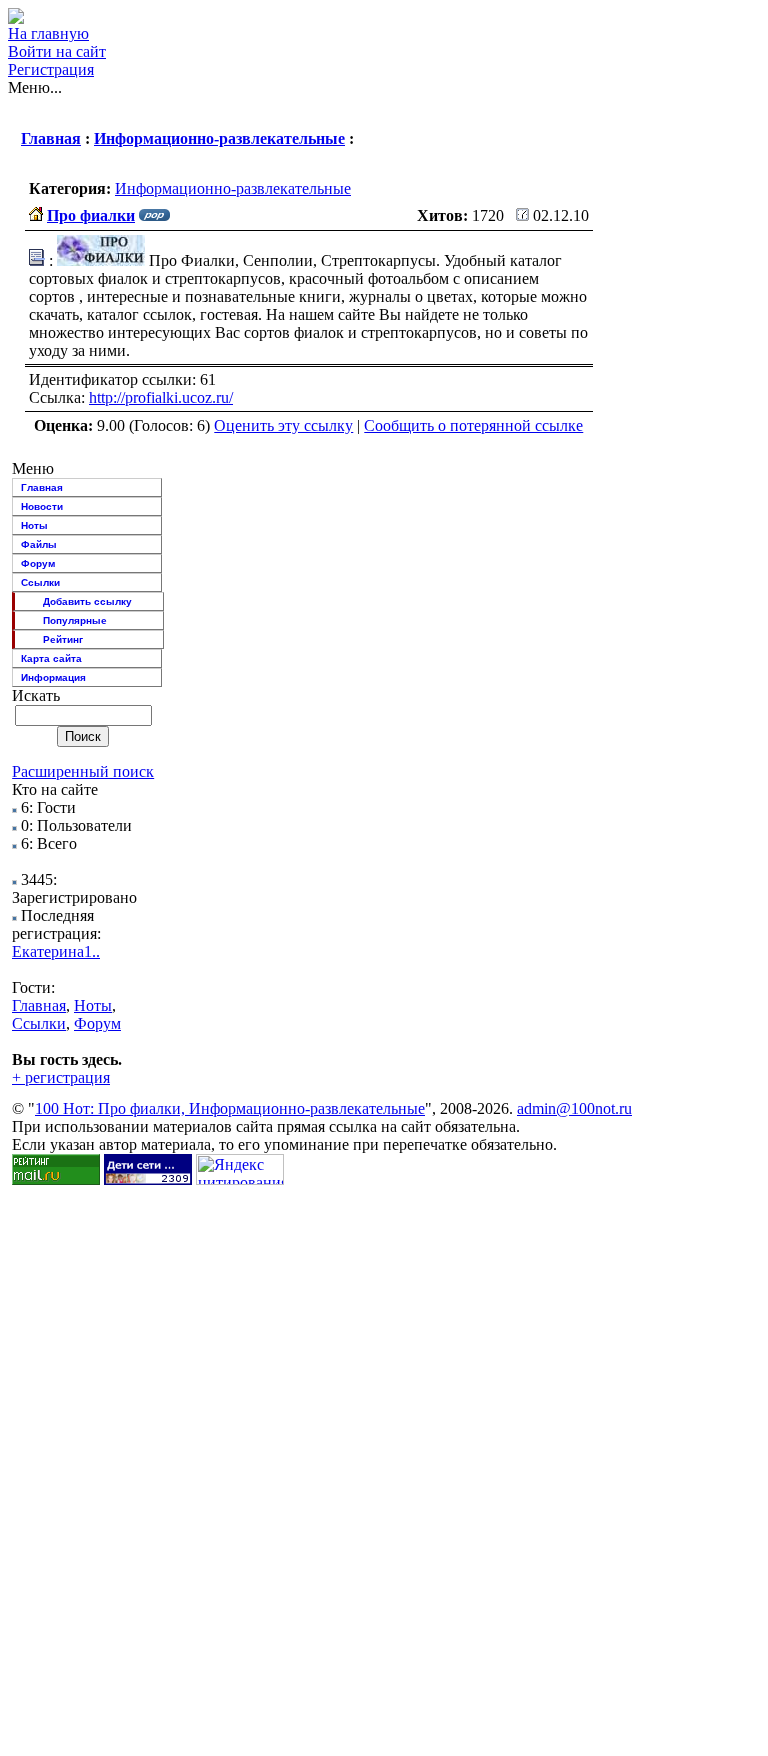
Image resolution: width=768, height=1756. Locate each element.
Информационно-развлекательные (219, 138)
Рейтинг (63, 639)
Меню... (35, 87)
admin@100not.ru (574, 1108)
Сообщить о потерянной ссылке (473, 425)
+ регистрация (61, 1077)
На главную (48, 33)
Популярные (75, 620)
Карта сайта (51, 658)
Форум (38, 563)
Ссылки (40, 582)
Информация (53, 677)
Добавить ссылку (87, 601)
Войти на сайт (57, 51)
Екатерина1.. (56, 951)
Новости (42, 506)
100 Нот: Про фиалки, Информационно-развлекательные (230, 1108)
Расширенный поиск (83, 771)
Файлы (39, 544)
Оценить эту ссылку (283, 425)
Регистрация (51, 69)
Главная (51, 138)
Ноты (34, 525)
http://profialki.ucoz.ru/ (161, 397)
